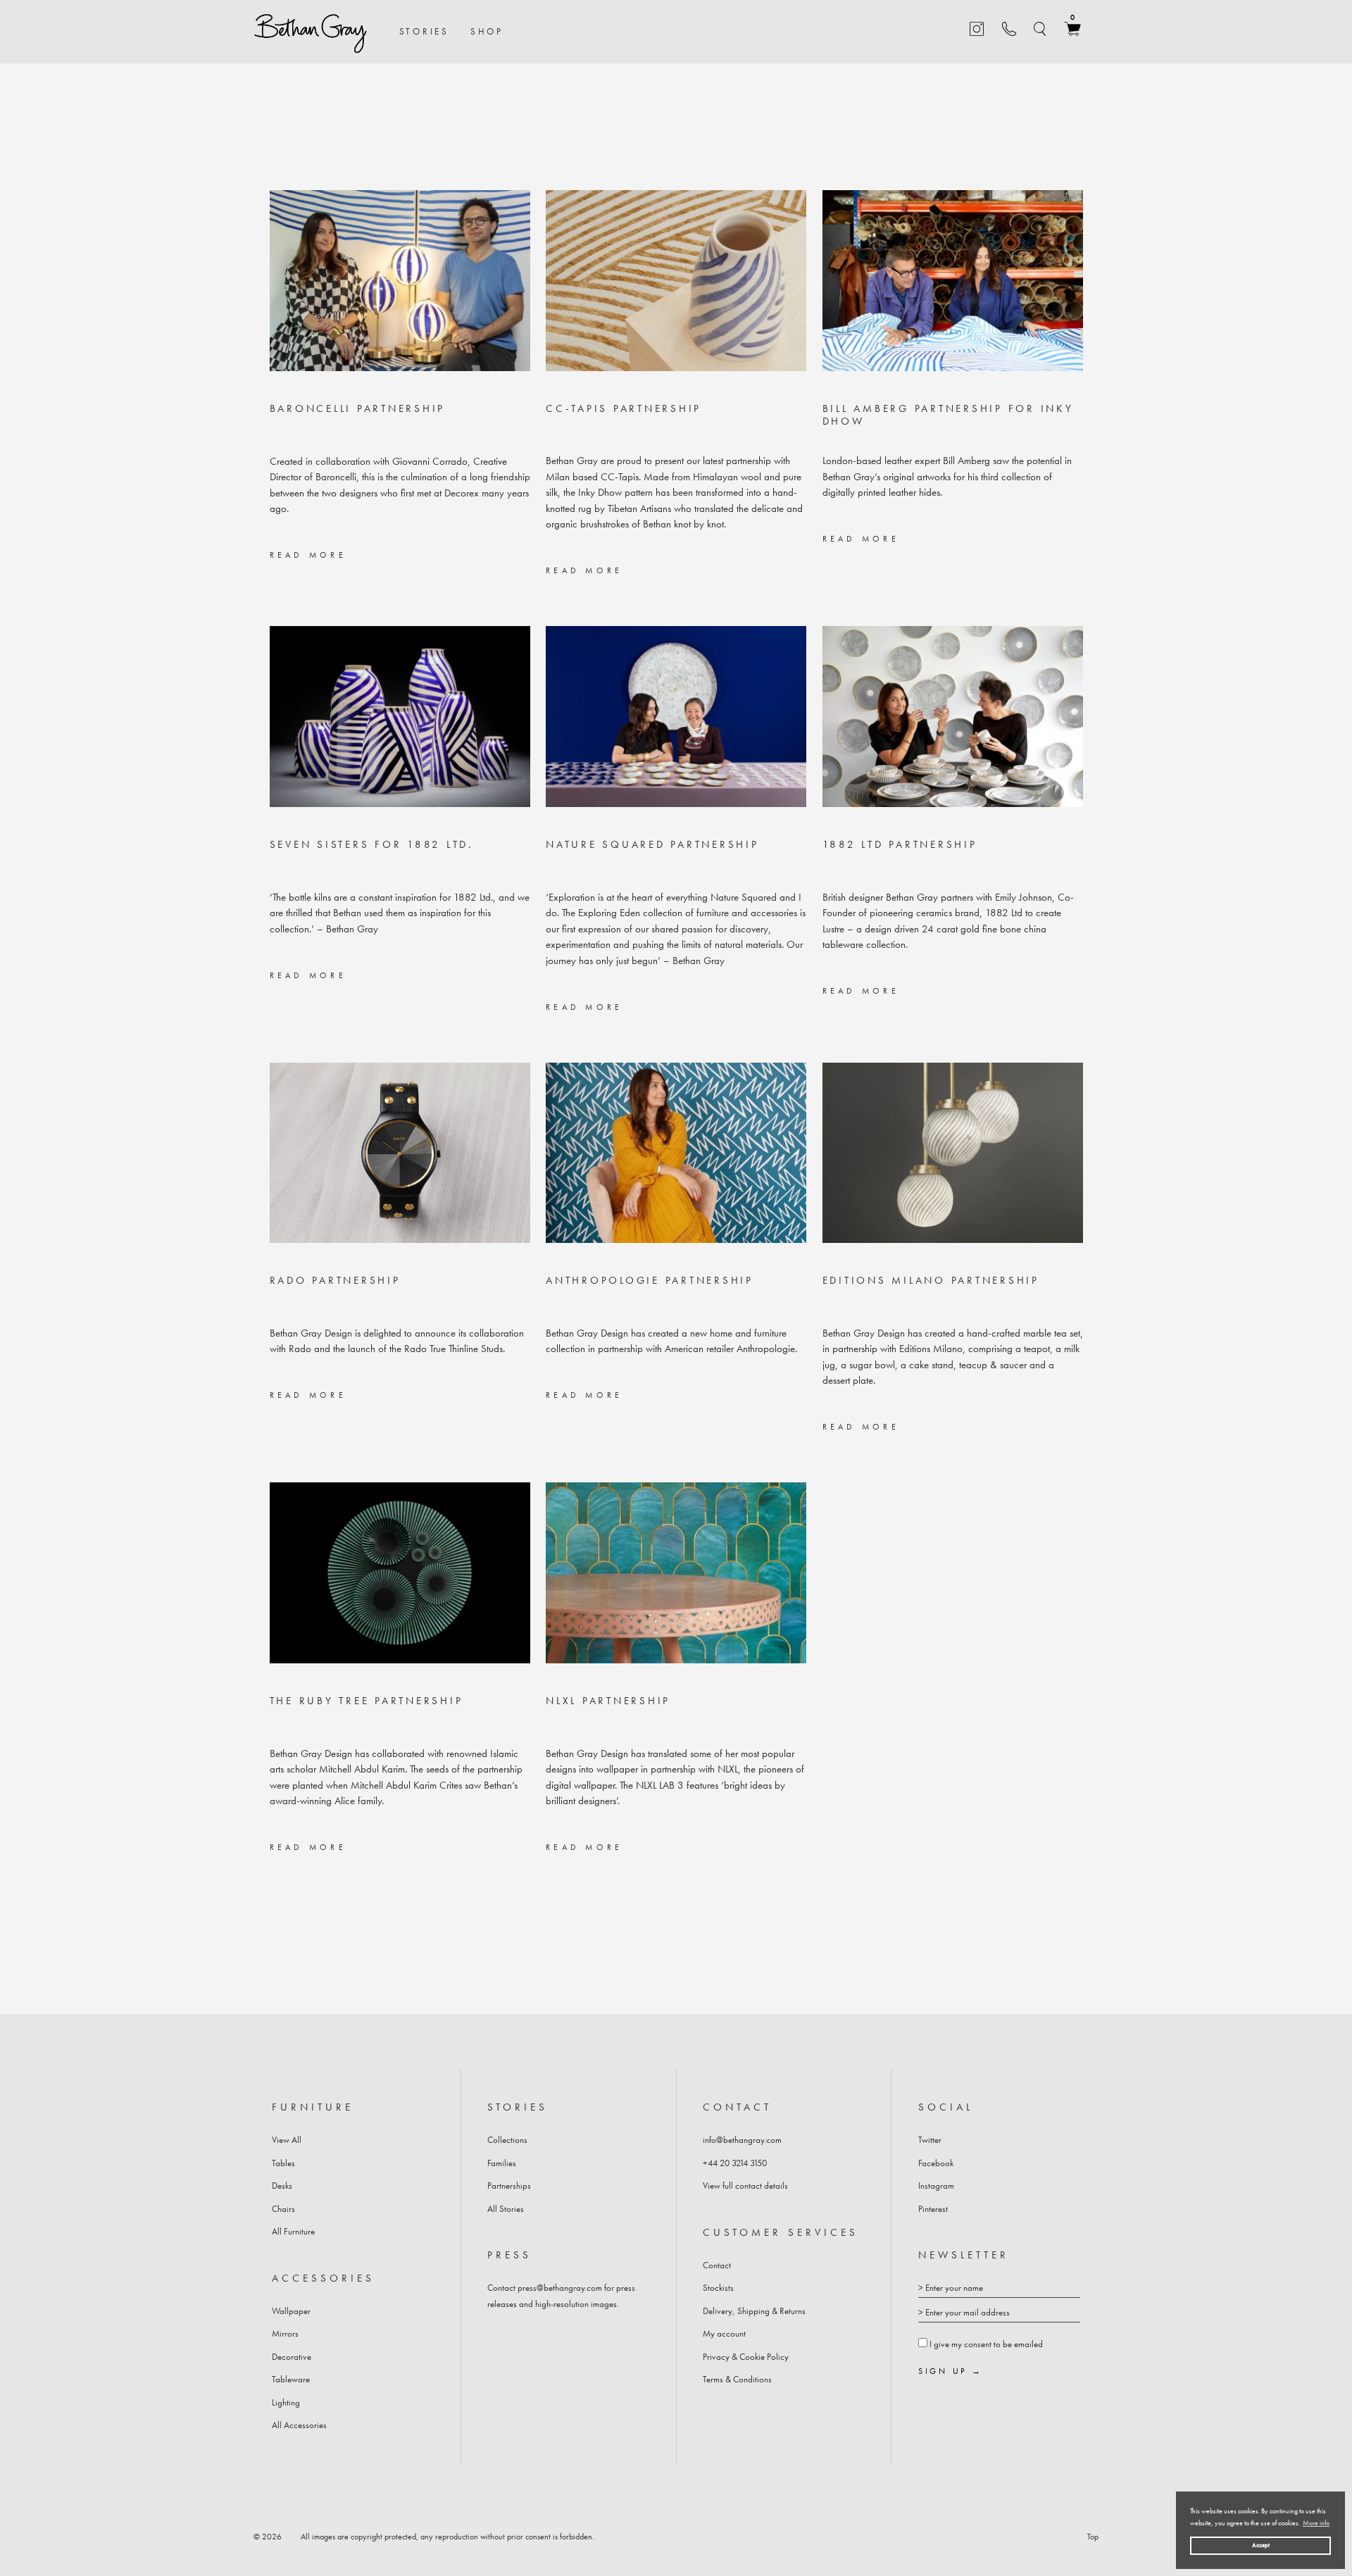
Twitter (930, 2140)
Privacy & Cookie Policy (746, 2357)
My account (724, 2333)
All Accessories (299, 2425)
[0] (1072, 33)
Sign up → (951, 2372)
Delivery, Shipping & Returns (754, 2311)
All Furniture (293, 2231)
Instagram (936, 2186)
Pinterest (933, 2209)
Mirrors (285, 2333)
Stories (424, 31)
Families (502, 2163)
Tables (283, 2163)
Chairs (283, 2209)
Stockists (718, 2288)
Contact (717, 2265)
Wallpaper (291, 2311)
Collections (507, 2140)
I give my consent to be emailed (986, 2344)
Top (1093, 2537)
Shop (487, 31)
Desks (282, 2186)
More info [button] (1316, 2523)
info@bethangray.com (742, 2140)
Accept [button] (1261, 2545)
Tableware (291, 2379)
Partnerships (509, 2186)
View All (287, 2140)
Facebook (936, 2163)
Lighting (286, 2402)
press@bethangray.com (560, 2288)
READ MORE (308, 555)
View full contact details (745, 2186)
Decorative (292, 2357)
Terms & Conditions (737, 2379)
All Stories (506, 2209)
